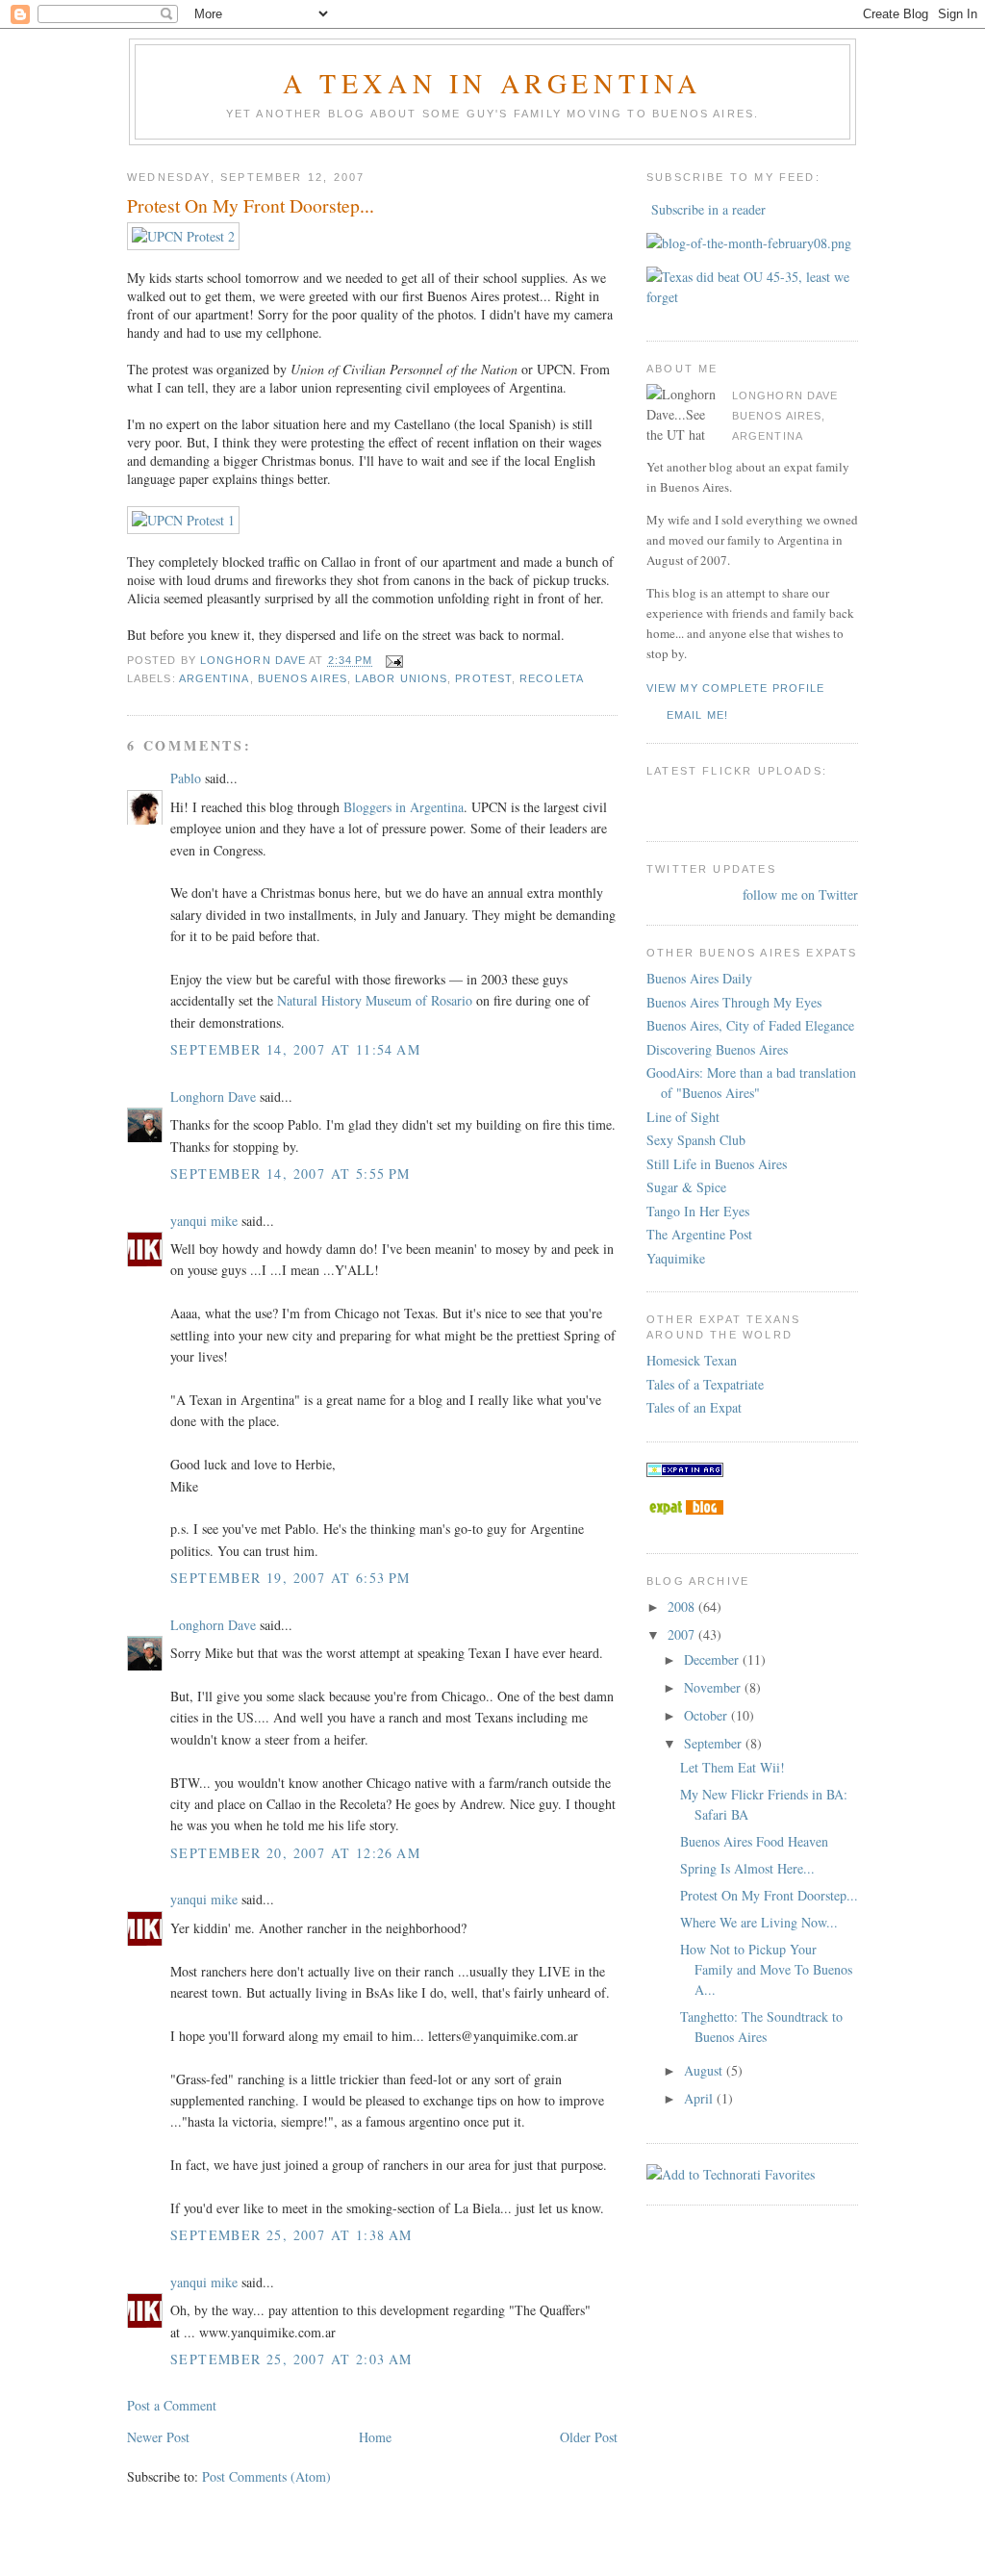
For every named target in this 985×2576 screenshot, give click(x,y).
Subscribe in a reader (708, 209)
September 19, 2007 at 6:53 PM (290, 1578)
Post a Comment (172, 2405)
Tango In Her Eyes (698, 1211)
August (705, 2070)
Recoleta (552, 678)
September (715, 1743)
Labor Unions (401, 678)
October (707, 1715)
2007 (683, 1634)
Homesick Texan (692, 1360)
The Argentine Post (699, 1234)
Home (375, 2437)
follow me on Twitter (800, 894)
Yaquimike (676, 1258)
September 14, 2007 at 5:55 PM (290, 1173)
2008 (683, 1607)
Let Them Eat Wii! (732, 1767)
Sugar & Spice (686, 1187)
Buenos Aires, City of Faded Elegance (750, 1025)
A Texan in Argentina (492, 83)
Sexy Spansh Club (696, 1140)
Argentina (215, 678)
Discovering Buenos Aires (717, 1049)
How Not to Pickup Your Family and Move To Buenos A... (766, 1969)
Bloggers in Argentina (404, 807)
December (713, 1659)
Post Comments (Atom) (266, 2476)
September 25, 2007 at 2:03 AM (291, 2359)
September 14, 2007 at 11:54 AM (295, 1049)
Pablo (186, 778)
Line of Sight (683, 1117)
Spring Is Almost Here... (747, 1868)
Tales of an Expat (694, 1407)
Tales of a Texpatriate (705, 1384)
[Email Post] (393, 661)
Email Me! (697, 715)
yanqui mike (204, 1221)
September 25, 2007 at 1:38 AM (291, 2235)
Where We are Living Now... (759, 1922)
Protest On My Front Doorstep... (769, 1895)
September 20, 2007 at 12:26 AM (295, 1853)
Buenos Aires (303, 678)
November (714, 1687)
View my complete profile (735, 688)
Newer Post (158, 2437)
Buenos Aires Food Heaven (754, 1841)
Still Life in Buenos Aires (717, 1164)
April (700, 2098)
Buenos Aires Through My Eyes (734, 1002)
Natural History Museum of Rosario (375, 1000)
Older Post (589, 2437)
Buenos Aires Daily (699, 978)
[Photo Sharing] (183, 236)
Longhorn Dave (213, 1097)
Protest (483, 678)
